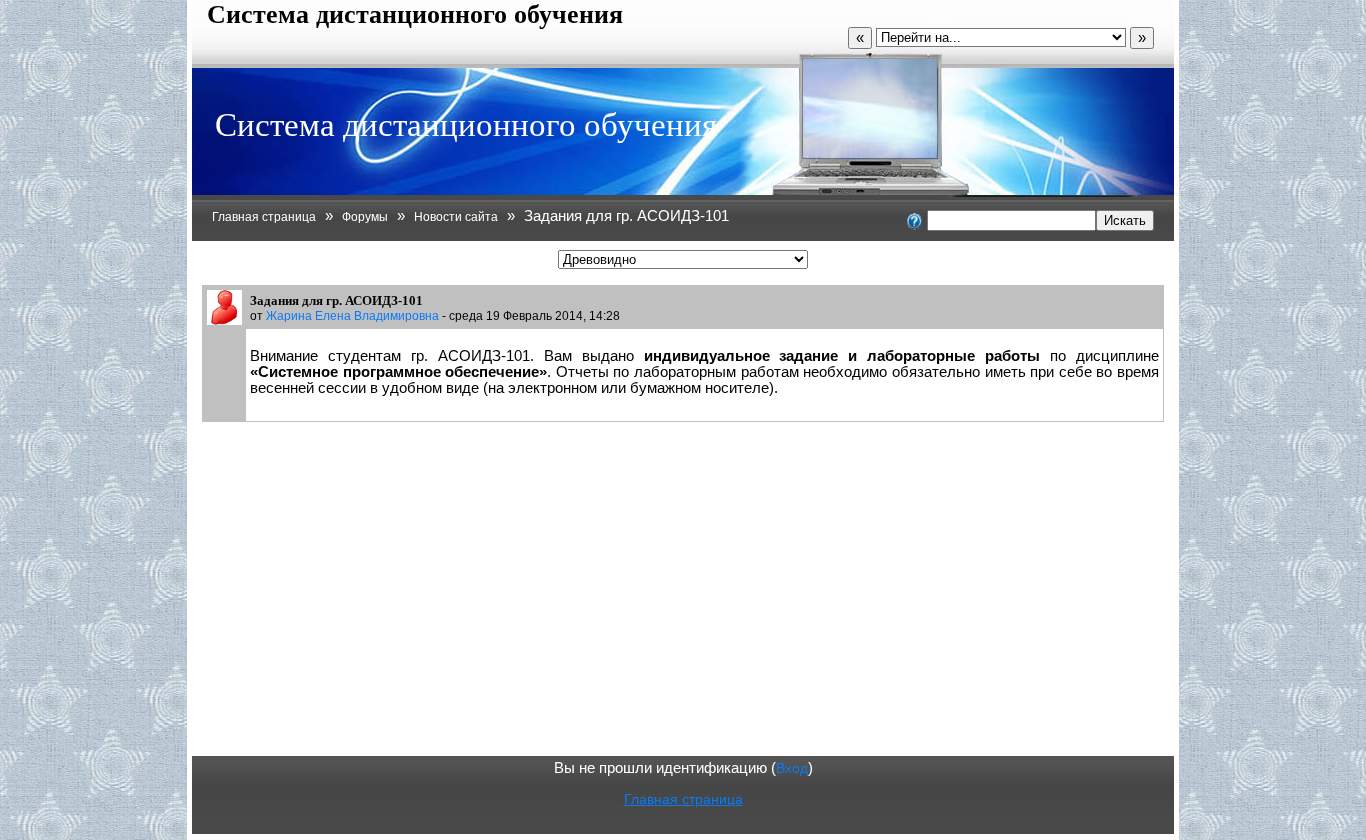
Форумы (365, 217)
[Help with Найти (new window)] (915, 220)
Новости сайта (456, 217)
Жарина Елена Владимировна (352, 315)
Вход (792, 768)
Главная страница (264, 217)
